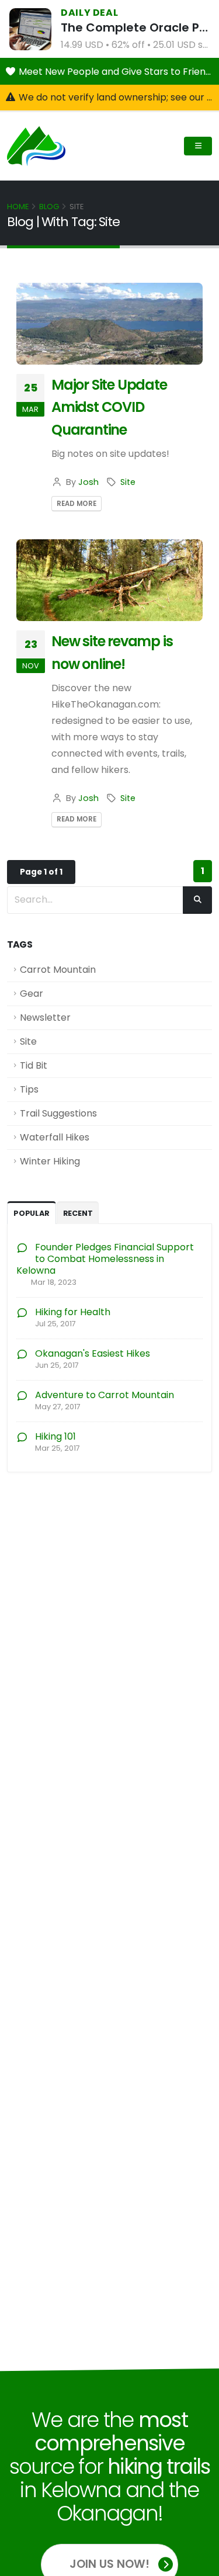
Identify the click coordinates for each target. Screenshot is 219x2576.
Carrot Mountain (58, 970)
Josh (88, 482)
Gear (32, 994)
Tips (29, 1089)
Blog (49, 207)
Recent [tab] (78, 1213)
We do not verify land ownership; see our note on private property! (117, 97)
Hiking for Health (73, 1312)
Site (128, 482)
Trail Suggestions (58, 1113)
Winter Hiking (50, 1161)
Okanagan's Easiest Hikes (93, 1353)
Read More (77, 504)
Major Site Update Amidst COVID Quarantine (109, 407)
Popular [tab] (32, 1213)
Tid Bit (34, 1065)
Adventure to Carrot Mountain (105, 1395)
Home (18, 207)
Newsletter (45, 1017)
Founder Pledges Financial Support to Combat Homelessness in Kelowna (105, 1259)
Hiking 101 (55, 1436)
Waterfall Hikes (55, 1137)
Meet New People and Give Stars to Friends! (117, 72)
